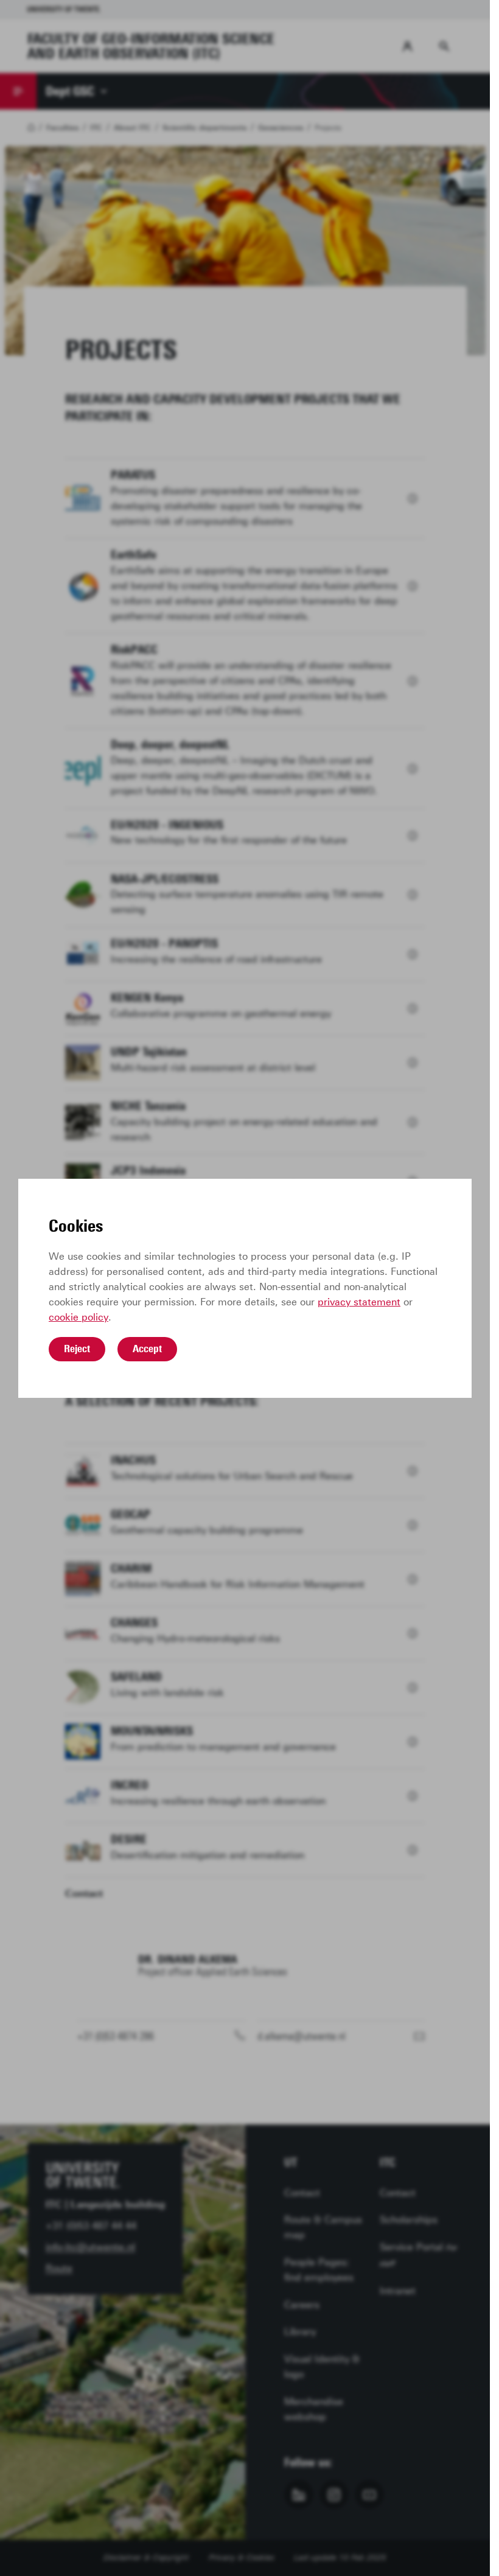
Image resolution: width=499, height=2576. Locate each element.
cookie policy (79, 1317)
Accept (147, 1349)
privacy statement (359, 1302)
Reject (77, 1349)
